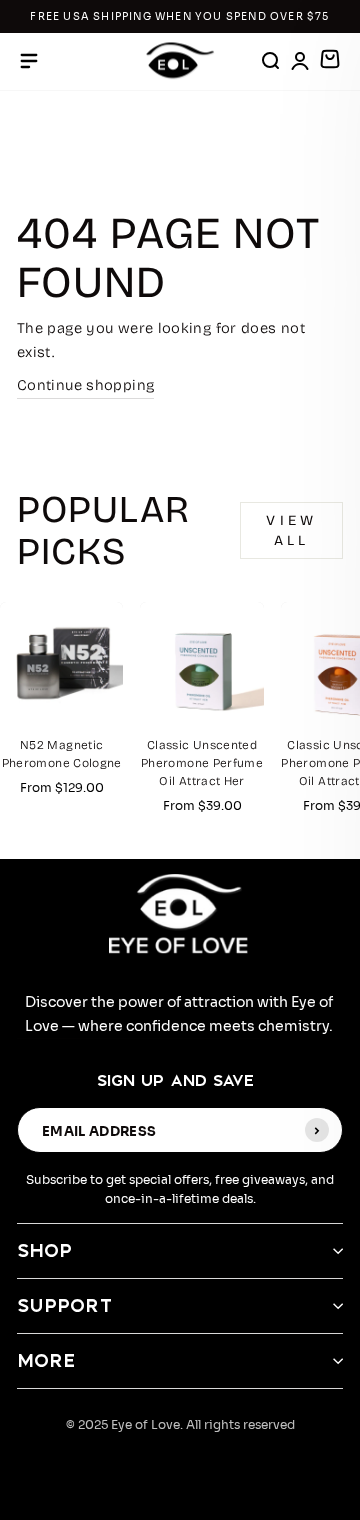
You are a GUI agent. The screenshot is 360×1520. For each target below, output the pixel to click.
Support (65, 1305)
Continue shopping (85, 385)
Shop (44, 1250)
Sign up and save (175, 1080)
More (46, 1360)
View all (291, 530)
